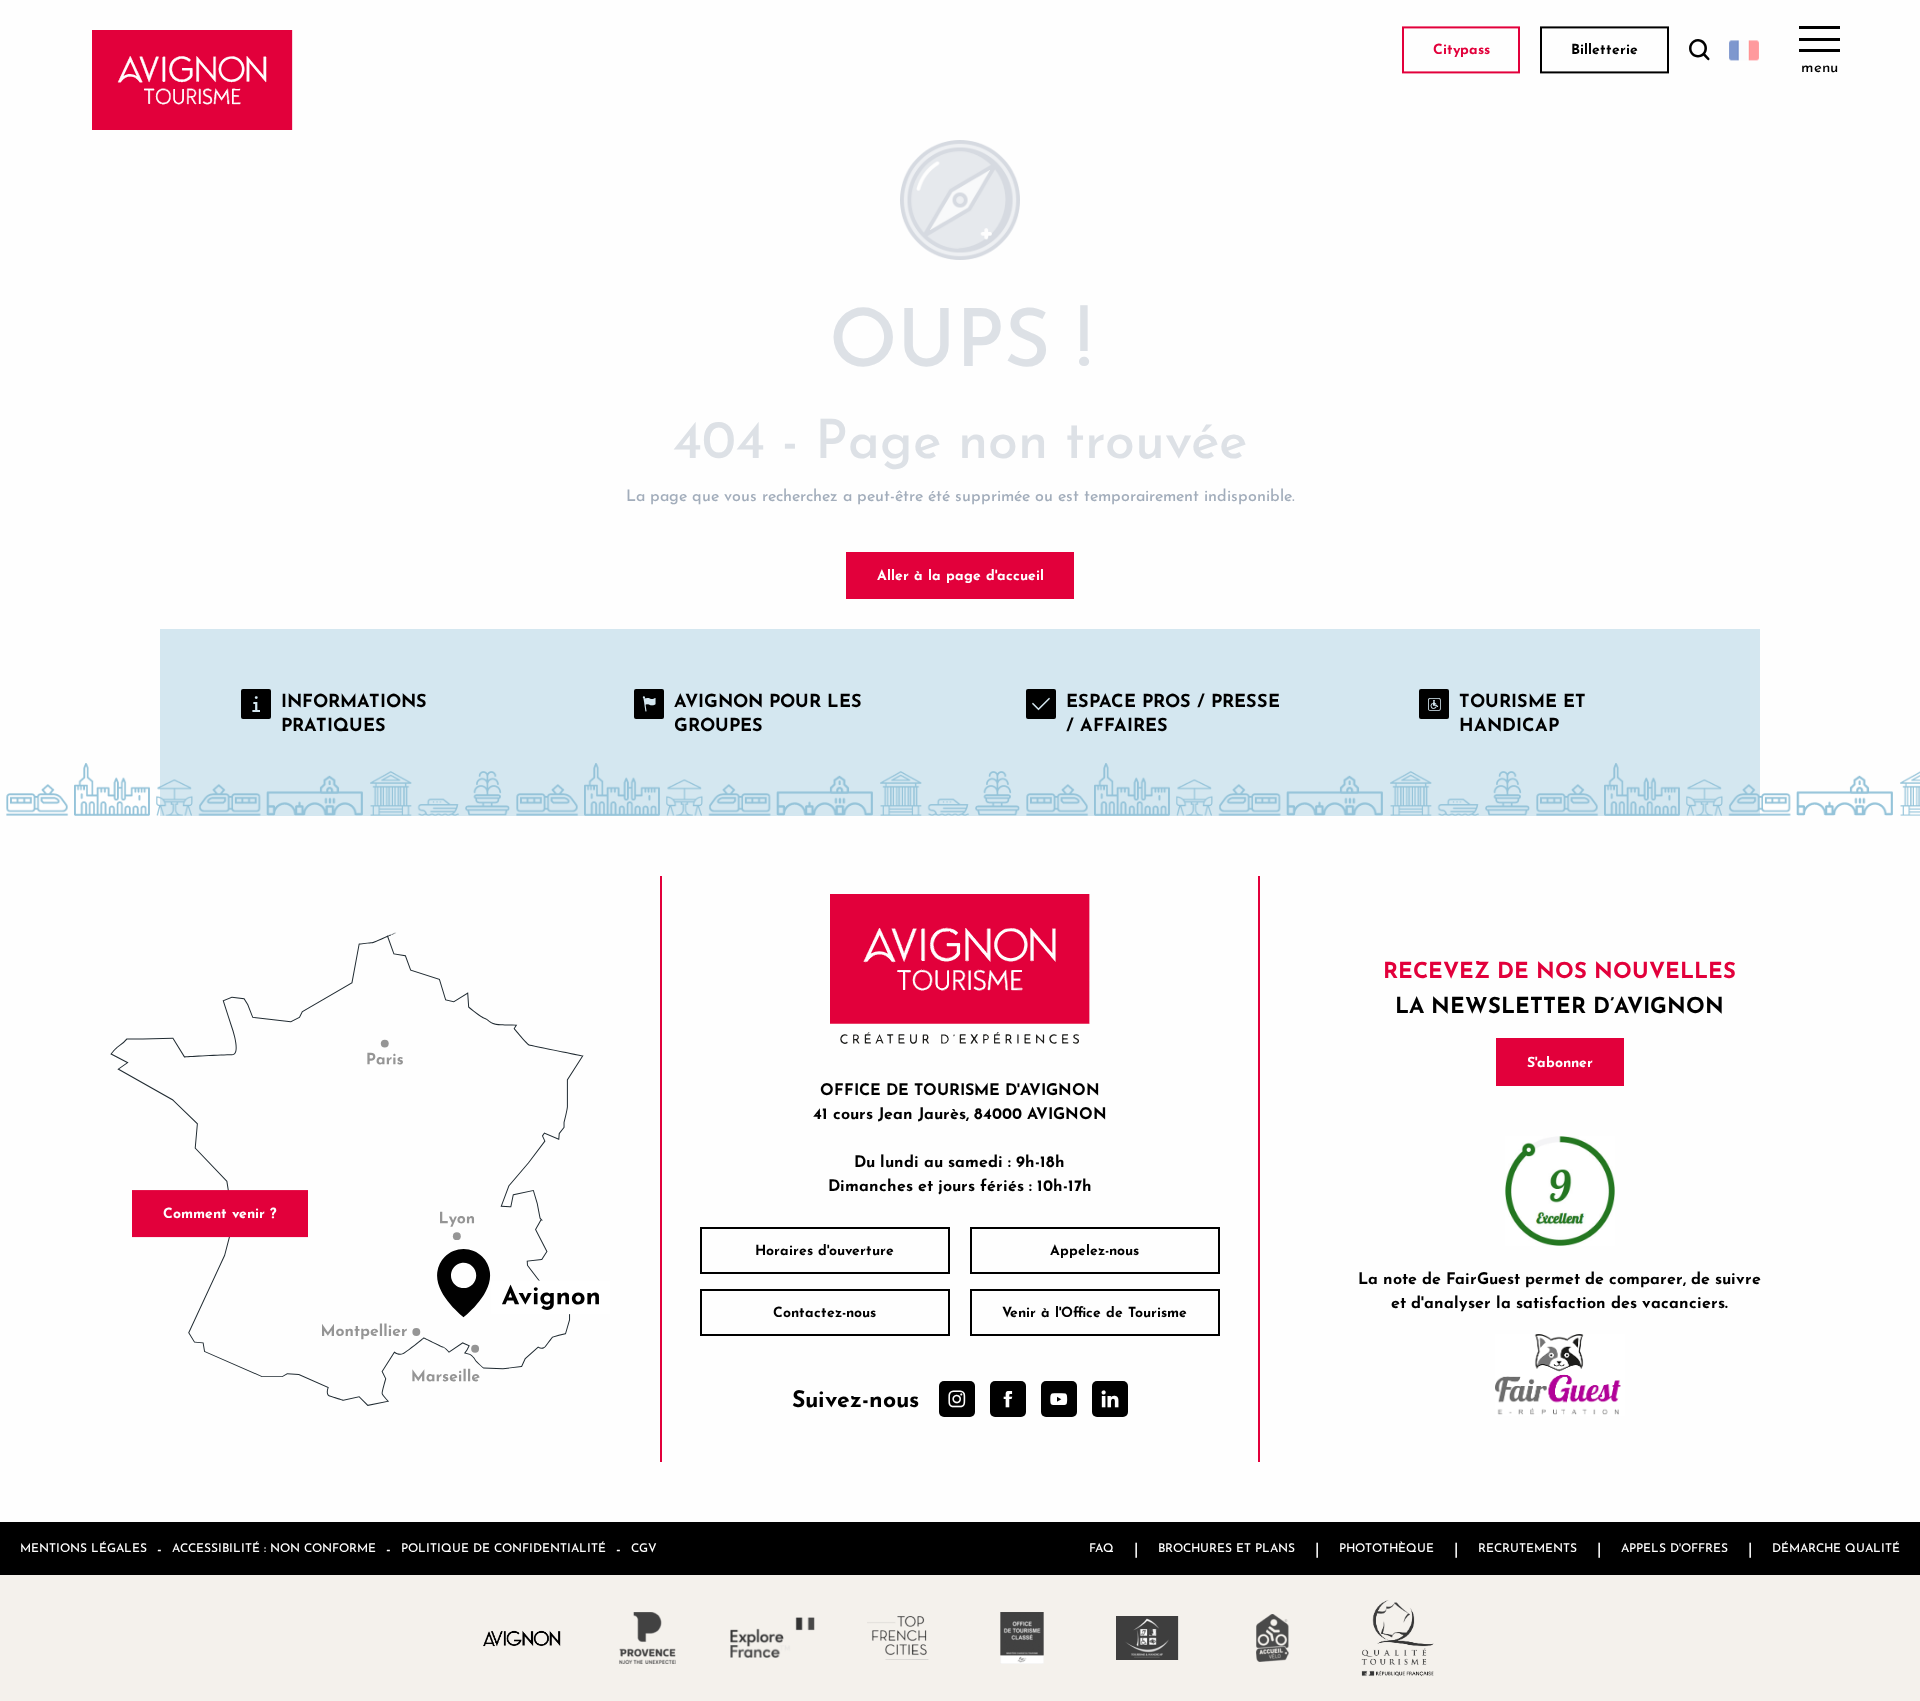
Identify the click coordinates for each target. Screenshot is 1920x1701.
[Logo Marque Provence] (647, 1638)
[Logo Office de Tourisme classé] (1022, 1638)
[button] (1699, 50)
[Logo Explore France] (772, 1637)
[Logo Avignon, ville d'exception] (522, 1637)
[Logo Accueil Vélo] (1272, 1638)
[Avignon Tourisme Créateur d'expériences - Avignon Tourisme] (192, 80)
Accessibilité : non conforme (274, 1547)
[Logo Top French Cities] (897, 1638)
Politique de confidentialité (503, 1547)
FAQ (1101, 1547)
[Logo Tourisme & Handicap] (1147, 1638)
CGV (644, 1547)
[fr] (1744, 50)
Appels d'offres (1674, 1547)
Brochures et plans (1226, 1547)
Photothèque (1386, 1547)
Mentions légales (83, 1547)
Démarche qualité (1836, 1547)
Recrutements (1527, 1547)
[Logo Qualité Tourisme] (1397, 1638)
